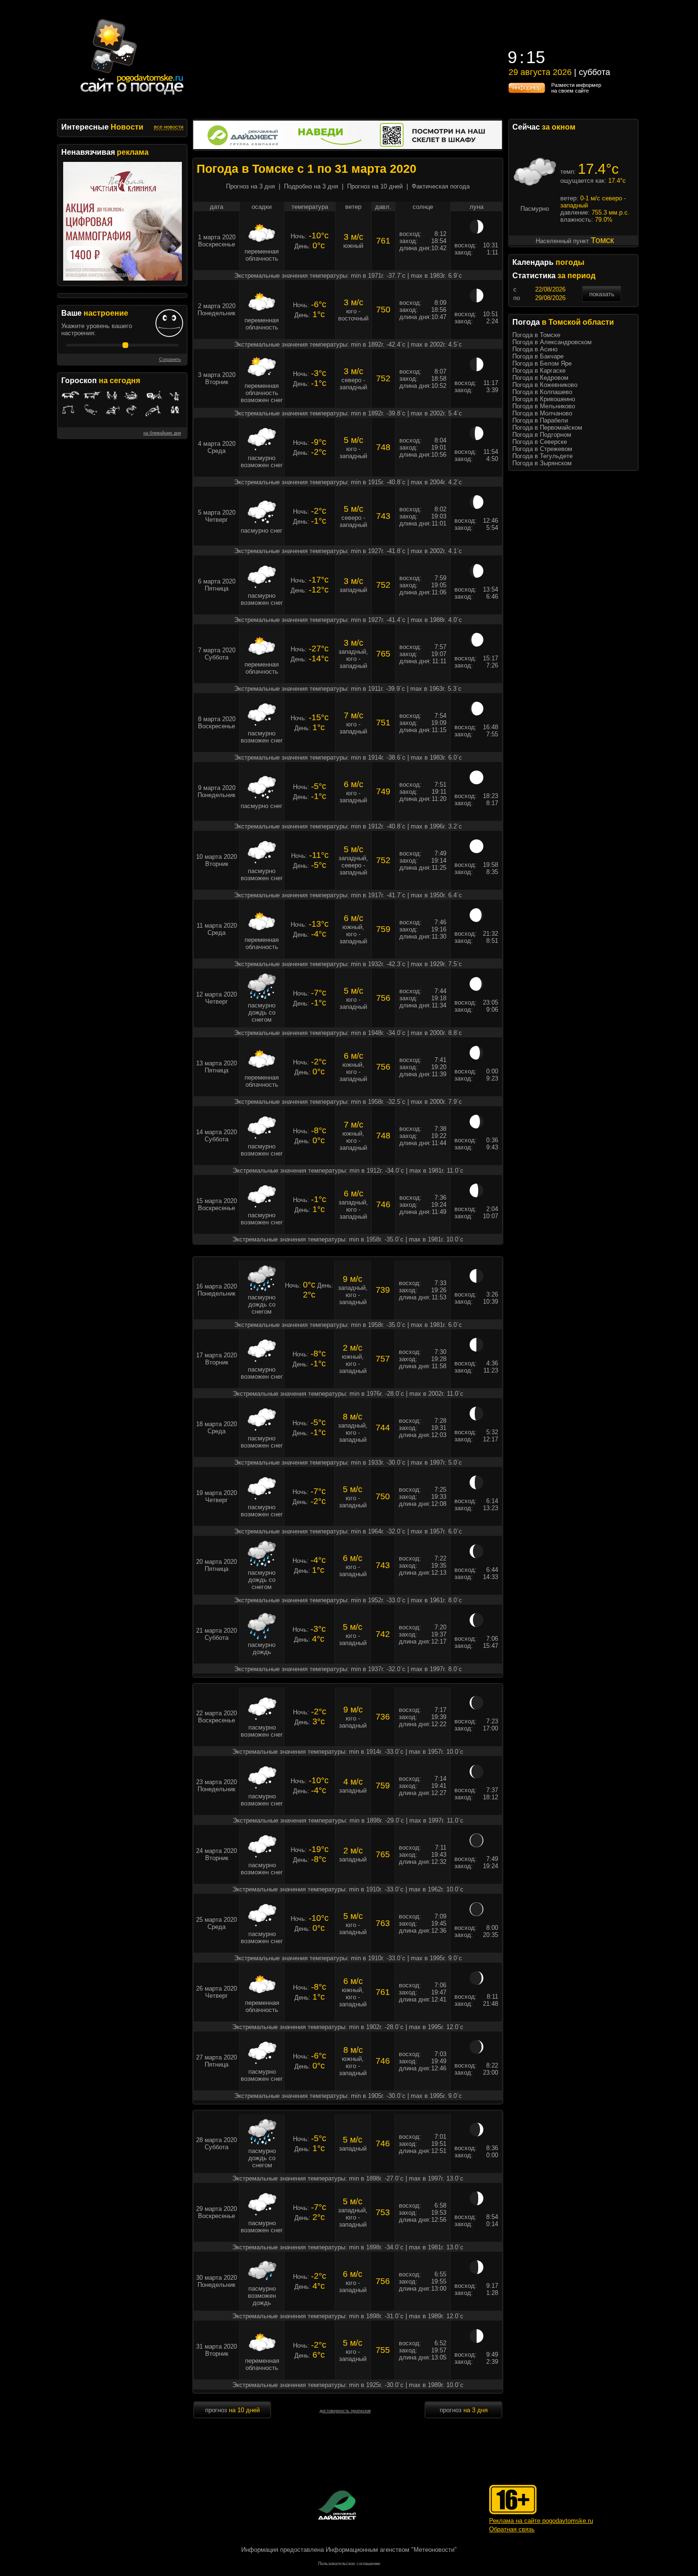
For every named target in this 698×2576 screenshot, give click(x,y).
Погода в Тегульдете (542, 456)
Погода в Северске (540, 442)
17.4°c (598, 169)
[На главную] (132, 95)
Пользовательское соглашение (349, 2564)
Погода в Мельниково (544, 406)
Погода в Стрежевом (542, 449)
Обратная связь (512, 2529)
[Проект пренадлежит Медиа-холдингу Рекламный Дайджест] (337, 2505)
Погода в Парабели (540, 420)
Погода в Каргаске (539, 371)
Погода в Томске (536, 335)
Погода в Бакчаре (538, 356)
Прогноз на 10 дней (375, 186)
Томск (602, 240)
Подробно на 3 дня (311, 186)
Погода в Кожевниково (545, 385)
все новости (169, 127)
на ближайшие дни (162, 433)
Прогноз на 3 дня (250, 186)
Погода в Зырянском (542, 463)
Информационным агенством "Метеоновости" (391, 2550)
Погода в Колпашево (542, 392)
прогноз (232, 2410)
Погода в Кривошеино (544, 399)
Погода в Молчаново (542, 413)
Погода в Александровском (552, 342)
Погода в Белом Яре (542, 363)
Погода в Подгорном (542, 435)
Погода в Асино (535, 349)
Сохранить (170, 359)
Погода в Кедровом (540, 378)
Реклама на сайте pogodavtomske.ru (541, 2521)
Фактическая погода (441, 186)
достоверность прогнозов (345, 2411)
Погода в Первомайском (547, 428)
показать (602, 294)
